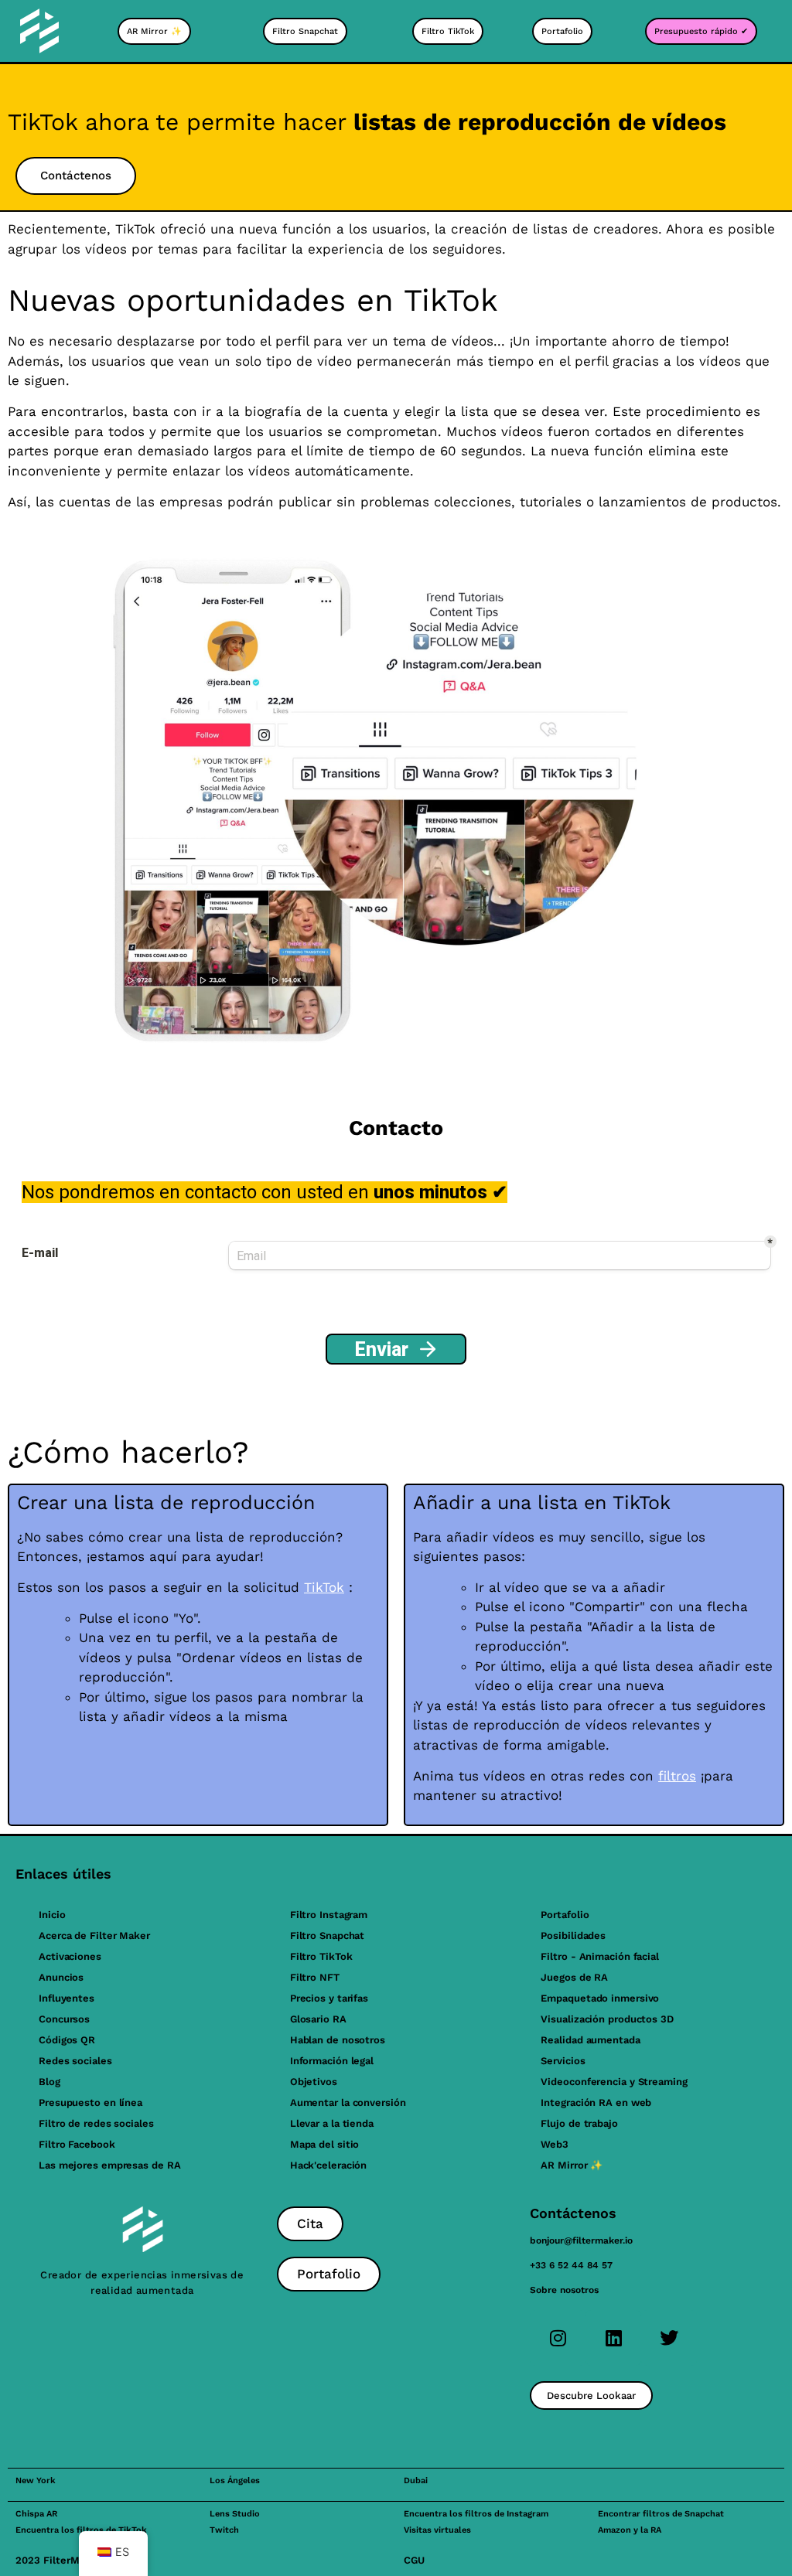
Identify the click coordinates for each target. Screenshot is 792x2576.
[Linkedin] (613, 2338)
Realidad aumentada (590, 2040)
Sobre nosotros (564, 2290)
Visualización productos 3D (607, 2019)
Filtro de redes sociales (96, 2123)
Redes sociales (75, 2061)
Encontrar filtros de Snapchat (661, 2514)
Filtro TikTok (321, 1956)
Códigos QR (67, 2040)
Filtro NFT (315, 1977)
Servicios (563, 2061)
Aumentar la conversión (348, 2102)
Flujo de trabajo (579, 2123)
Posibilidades (573, 1935)
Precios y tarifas (329, 1998)
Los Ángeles (235, 2481)
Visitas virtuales (437, 2530)
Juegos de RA (574, 1977)
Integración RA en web (596, 2102)
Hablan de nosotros (338, 2040)
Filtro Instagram (329, 1915)
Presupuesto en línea (90, 2102)
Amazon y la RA (630, 2530)
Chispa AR (36, 2514)
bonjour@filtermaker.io (581, 2240)
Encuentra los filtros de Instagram (476, 2514)
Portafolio (565, 1915)
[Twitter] (669, 2338)
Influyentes (67, 1998)
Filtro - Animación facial (600, 1956)
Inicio (52, 1915)
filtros (677, 1776)
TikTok (324, 1587)
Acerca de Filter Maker (94, 1935)
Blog (49, 2082)
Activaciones (70, 1956)
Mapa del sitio (325, 2144)
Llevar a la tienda (332, 2123)
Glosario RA (318, 2019)
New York (36, 2481)
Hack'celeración (329, 2165)
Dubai (416, 2481)
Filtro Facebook (77, 2144)
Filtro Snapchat (328, 1935)
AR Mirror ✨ (572, 2165)
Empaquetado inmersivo (600, 1998)
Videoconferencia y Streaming (614, 2082)
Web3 (555, 2144)
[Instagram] (558, 2338)
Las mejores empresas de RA (109, 2165)
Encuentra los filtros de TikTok (81, 2530)
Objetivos (314, 2082)
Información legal (332, 2061)
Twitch (224, 2530)
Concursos (64, 2019)
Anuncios (61, 1977)
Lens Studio (235, 2514)
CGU (414, 2560)
